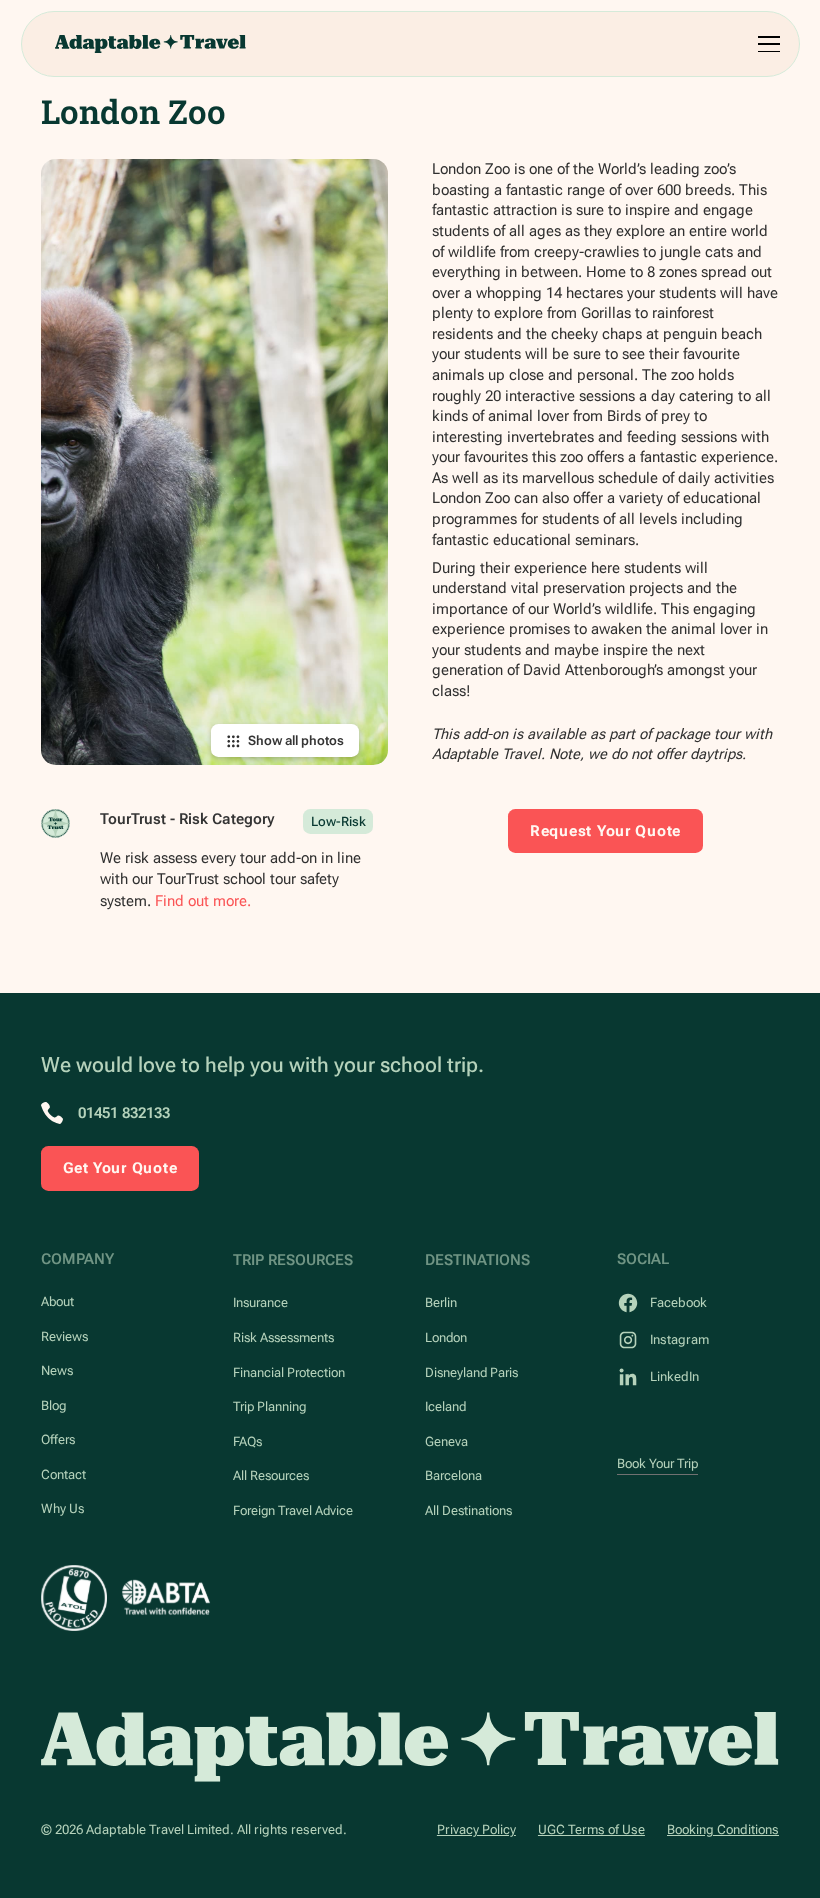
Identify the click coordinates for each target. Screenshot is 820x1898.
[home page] (410, 1747)
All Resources (271, 1475)
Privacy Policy (476, 1829)
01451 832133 (124, 1113)
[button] (765, 44)
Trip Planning (269, 1406)
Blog (53, 1405)
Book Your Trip (657, 1463)
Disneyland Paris (471, 1372)
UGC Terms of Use (591, 1829)
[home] (150, 44)
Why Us (62, 1508)
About (57, 1301)
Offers (58, 1439)
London (446, 1337)
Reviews (64, 1336)
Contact (63, 1474)
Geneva (446, 1441)
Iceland (445, 1406)
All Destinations (468, 1510)
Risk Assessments (283, 1337)
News (57, 1370)
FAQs (247, 1441)
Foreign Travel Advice (293, 1510)
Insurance (260, 1302)
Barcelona (453, 1475)
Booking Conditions (723, 1829)
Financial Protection (289, 1372)
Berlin (441, 1302)
